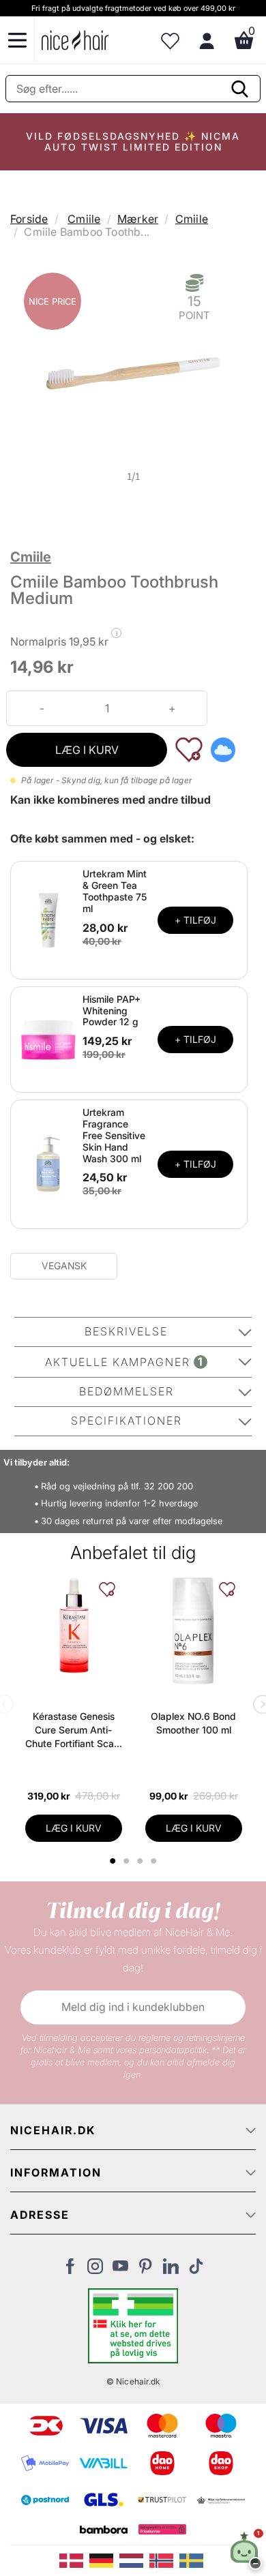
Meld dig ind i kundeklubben (133, 2007)
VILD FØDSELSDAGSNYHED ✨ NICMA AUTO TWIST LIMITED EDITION (133, 141)
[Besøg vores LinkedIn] (171, 2270)
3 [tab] (142, 1861)
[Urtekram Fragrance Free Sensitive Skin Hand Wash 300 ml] (48, 1164)
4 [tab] (155, 1861)
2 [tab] (128, 1861)
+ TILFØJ (195, 920)
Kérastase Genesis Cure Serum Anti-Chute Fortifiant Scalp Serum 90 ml (74, 1730)
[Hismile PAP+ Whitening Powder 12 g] (48, 1038)
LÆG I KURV (87, 750)
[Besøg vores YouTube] (120, 2270)
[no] (164, 2560)
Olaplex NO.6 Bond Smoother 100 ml (193, 1723)
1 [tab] (113, 1861)
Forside (29, 219)
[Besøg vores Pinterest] (146, 2270)
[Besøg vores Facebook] (70, 2270)
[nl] (134, 2560)
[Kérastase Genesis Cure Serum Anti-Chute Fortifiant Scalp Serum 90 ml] (74, 1625)
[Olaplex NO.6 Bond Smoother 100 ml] (194, 1631)
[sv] (193, 2560)
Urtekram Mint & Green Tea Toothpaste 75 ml (115, 891)
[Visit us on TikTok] (196, 2270)
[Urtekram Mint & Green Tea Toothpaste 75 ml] (48, 919)
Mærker (138, 219)
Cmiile (84, 219)
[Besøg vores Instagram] (95, 2270)
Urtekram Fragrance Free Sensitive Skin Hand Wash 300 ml (114, 1135)
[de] (104, 2560)
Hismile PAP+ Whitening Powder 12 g (112, 1011)
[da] (74, 2560)
